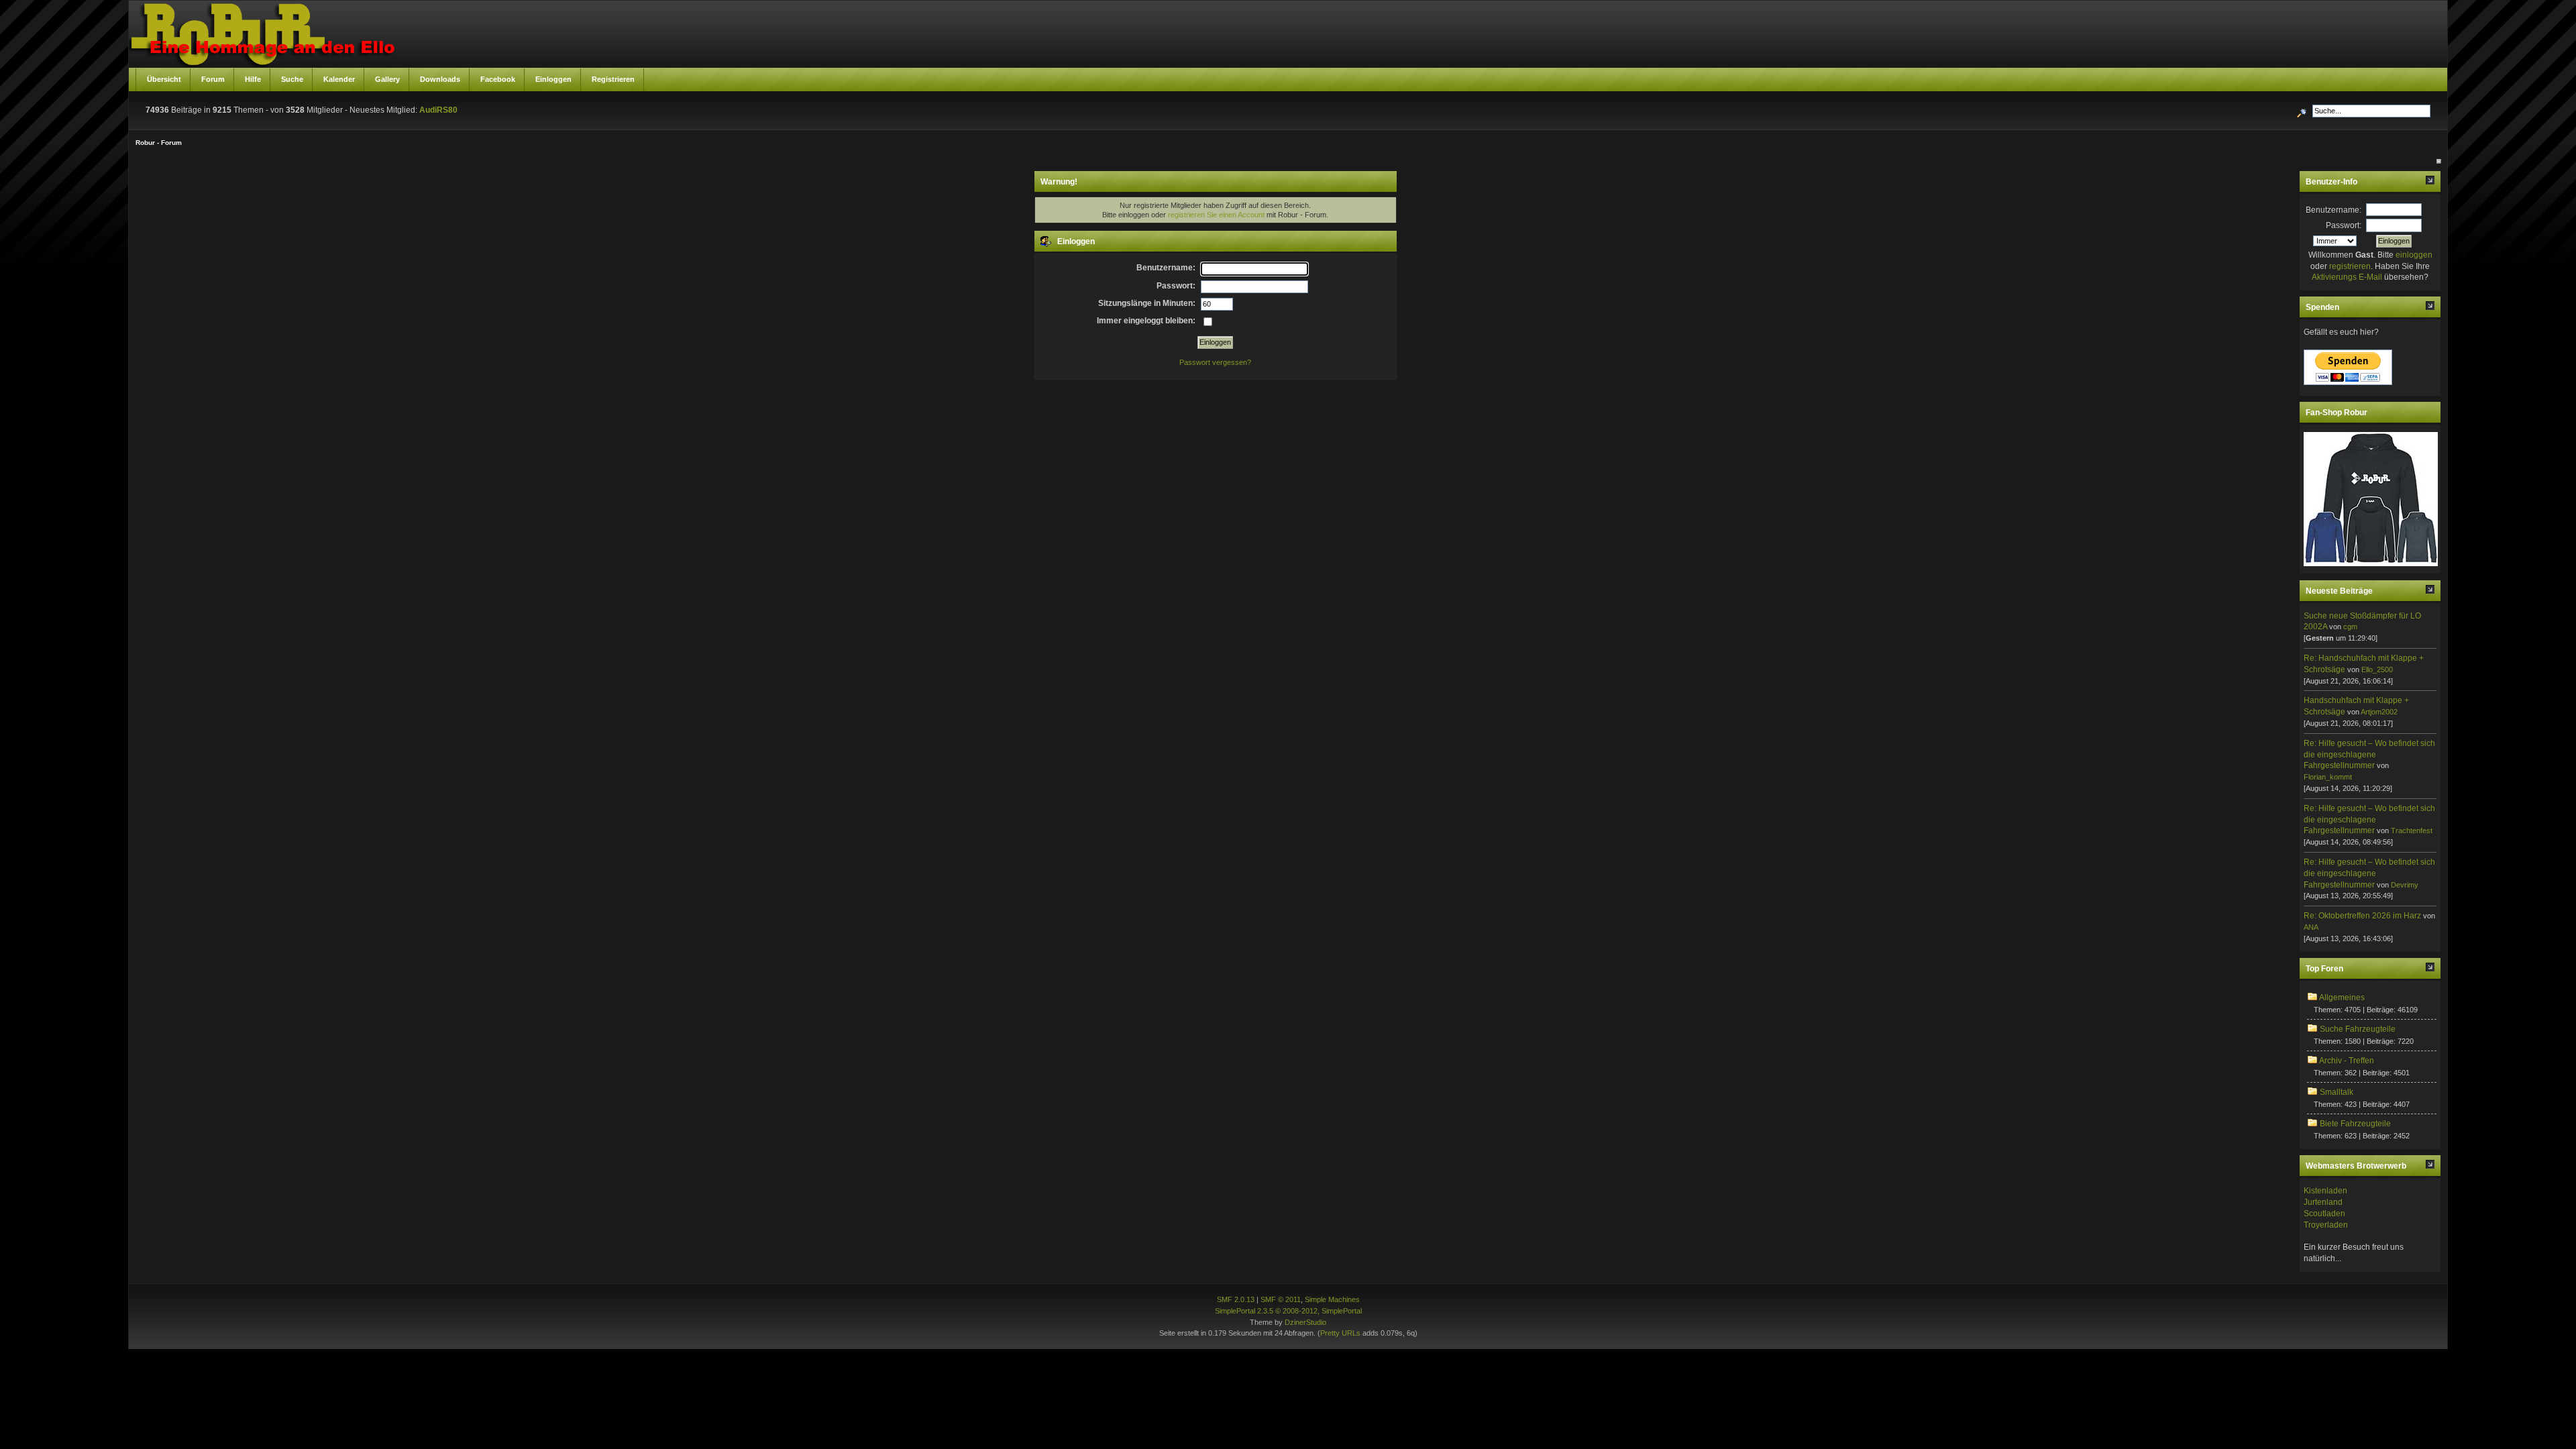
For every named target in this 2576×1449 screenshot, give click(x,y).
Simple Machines (1332, 1299)
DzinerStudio (1305, 1322)
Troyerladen (2326, 1225)
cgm (2350, 627)
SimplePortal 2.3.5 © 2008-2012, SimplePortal (1288, 1311)
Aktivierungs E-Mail (2347, 277)
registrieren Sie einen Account (1216, 215)
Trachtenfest (2412, 830)
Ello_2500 (2377, 669)
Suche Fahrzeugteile (2358, 1029)
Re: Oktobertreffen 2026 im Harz (2362, 916)
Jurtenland (2323, 1202)
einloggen (2414, 255)
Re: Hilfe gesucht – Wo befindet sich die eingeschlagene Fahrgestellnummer (2369, 755)
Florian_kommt (2328, 777)
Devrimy (2405, 885)
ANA (2311, 927)
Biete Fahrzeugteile (2355, 1124)
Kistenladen (2325, 1191)
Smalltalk (2337, 1092)
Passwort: (2344, 225)
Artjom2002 (2379, 712)
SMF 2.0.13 (1236, 1299)
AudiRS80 (438, 110)
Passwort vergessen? (1215, 362)
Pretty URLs (1340, 1333)
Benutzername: (2333, 210)
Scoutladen (2324, 1214)
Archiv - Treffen (2347, 1061)
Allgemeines (2342, 998)
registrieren (2350, 266)
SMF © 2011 (1281, 1299)
